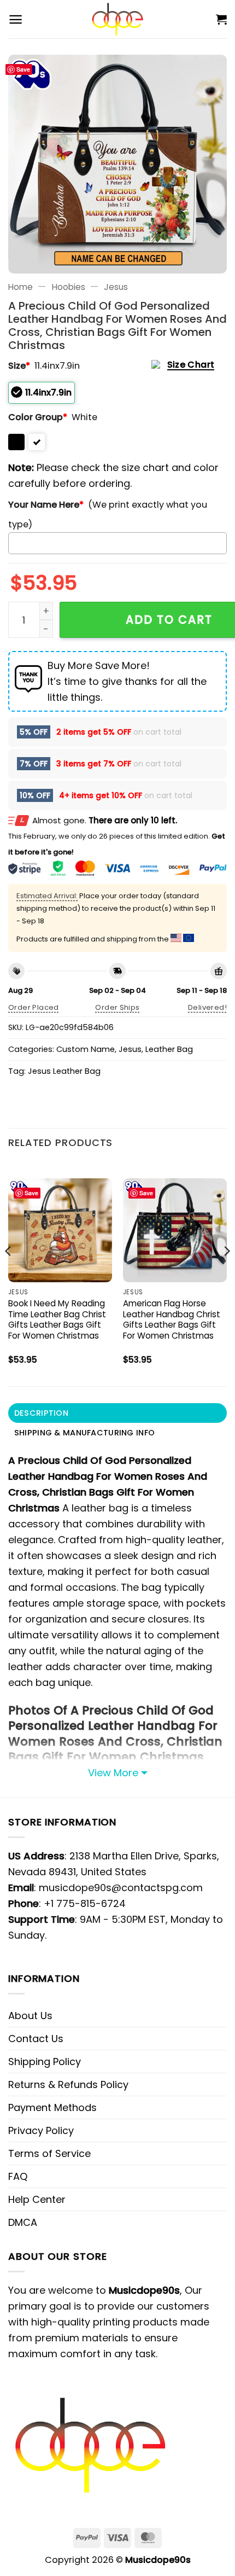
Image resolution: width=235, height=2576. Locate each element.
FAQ (18, 2176)
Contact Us (36, 2039)
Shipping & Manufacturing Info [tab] (84, 1433)
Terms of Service (49, 2153)
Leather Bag (169, 1049)
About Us (30, 2016)
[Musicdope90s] (118, 19)
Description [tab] (41, 1413)
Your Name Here (46, 505)
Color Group (38, 417)
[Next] (226, 1273)
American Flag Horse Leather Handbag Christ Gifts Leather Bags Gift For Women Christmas (172, 1320)
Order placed (34, 1007)
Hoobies (69, 287)
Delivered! (207, 1007)
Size (19, 366)
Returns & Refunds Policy (68, 2084)
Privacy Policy (41, 2130)
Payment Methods (52, 2107)
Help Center (37, 2199)
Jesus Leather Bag (64, 1071)
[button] (16, 19)
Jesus (116, 287)
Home (20, 287)
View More (113, 1773)
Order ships (117, 1007)
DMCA (23, 2222)
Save (23, 69)
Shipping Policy (45, 2062)
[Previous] (9, 1273)
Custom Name (86, 1049)
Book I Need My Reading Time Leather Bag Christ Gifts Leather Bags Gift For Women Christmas (57, 1320)
